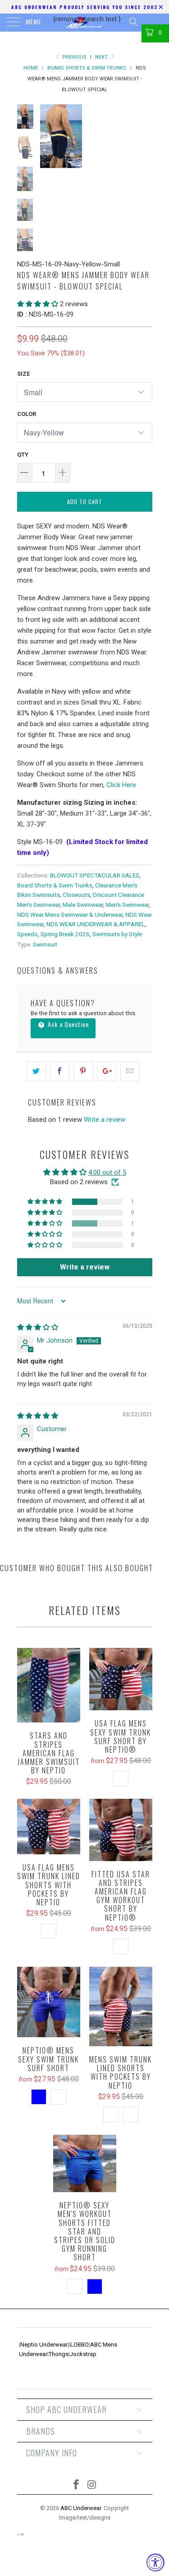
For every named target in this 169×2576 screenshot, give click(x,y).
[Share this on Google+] (107, 1071)
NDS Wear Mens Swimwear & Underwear (70, 915)
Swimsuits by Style (117, 934)
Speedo (27, 934)
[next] (144, 136)
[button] (38, 304)
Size (23, 374)
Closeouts (76, 895)
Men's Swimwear (127, 905)
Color (27, 414)
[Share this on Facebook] (60, 1071)
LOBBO (80, 2345)
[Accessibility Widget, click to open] (155, 2562)
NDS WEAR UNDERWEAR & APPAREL (96, 924)
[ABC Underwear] (85, 23)
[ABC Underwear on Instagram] (92, 2485)
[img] (38, 1327)
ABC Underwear (81, 2508)
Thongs (59, 2354)
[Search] (133, 22)
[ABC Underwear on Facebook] (76, 2485)
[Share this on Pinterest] (83, 1071)
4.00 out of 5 (107, 1172)
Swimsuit (45, 944)
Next (102, 57)
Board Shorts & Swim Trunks (55, 885)
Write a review (105, 1120)
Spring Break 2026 (65, 934)
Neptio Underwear (44, 2345)
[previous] (49, 136)
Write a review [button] (85, 1267)
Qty (23, 455)
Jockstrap (83, 2354)
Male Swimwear (83, 905)
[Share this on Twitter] (36, 1071)
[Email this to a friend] (130, 1071)
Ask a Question (67, 1024)
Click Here (121, 785)
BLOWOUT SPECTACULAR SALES (95, 875)
